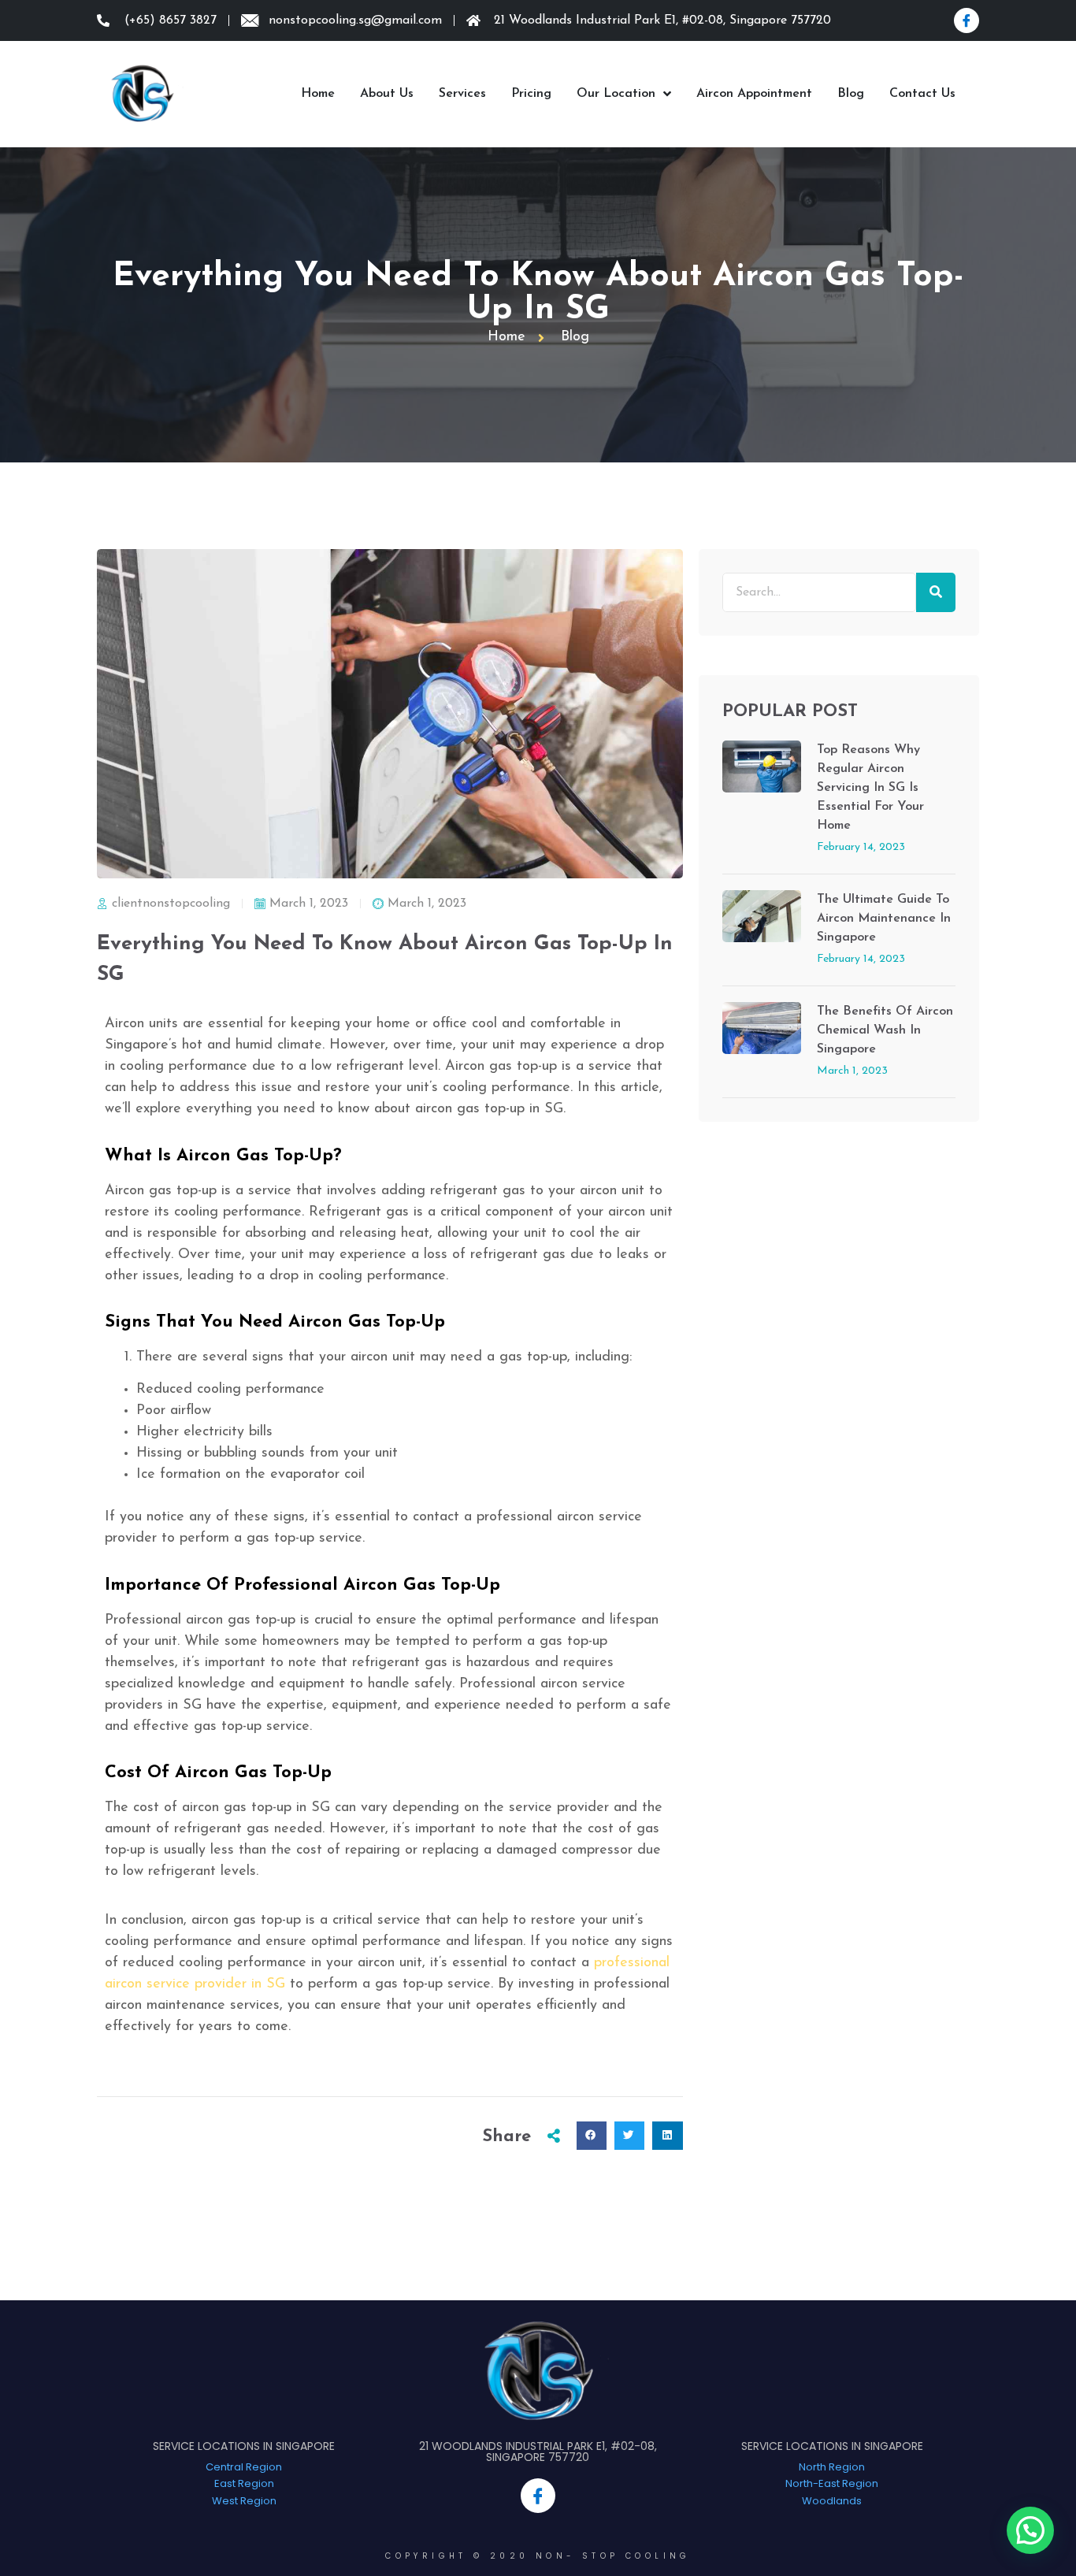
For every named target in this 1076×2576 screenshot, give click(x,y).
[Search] (936, 592)
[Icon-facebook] (967, 20)
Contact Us (922, 94)
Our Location (616, 94)
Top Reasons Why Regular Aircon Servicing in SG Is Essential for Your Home (870, 788)
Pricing (531, 94)
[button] (592, 2136)
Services (462, 94)
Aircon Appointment (754, 94)
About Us (387, 94)
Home (318, 94)
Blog (851, 94)
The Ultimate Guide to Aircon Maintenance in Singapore (884, 919)
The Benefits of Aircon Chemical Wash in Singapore (885, 1030)
